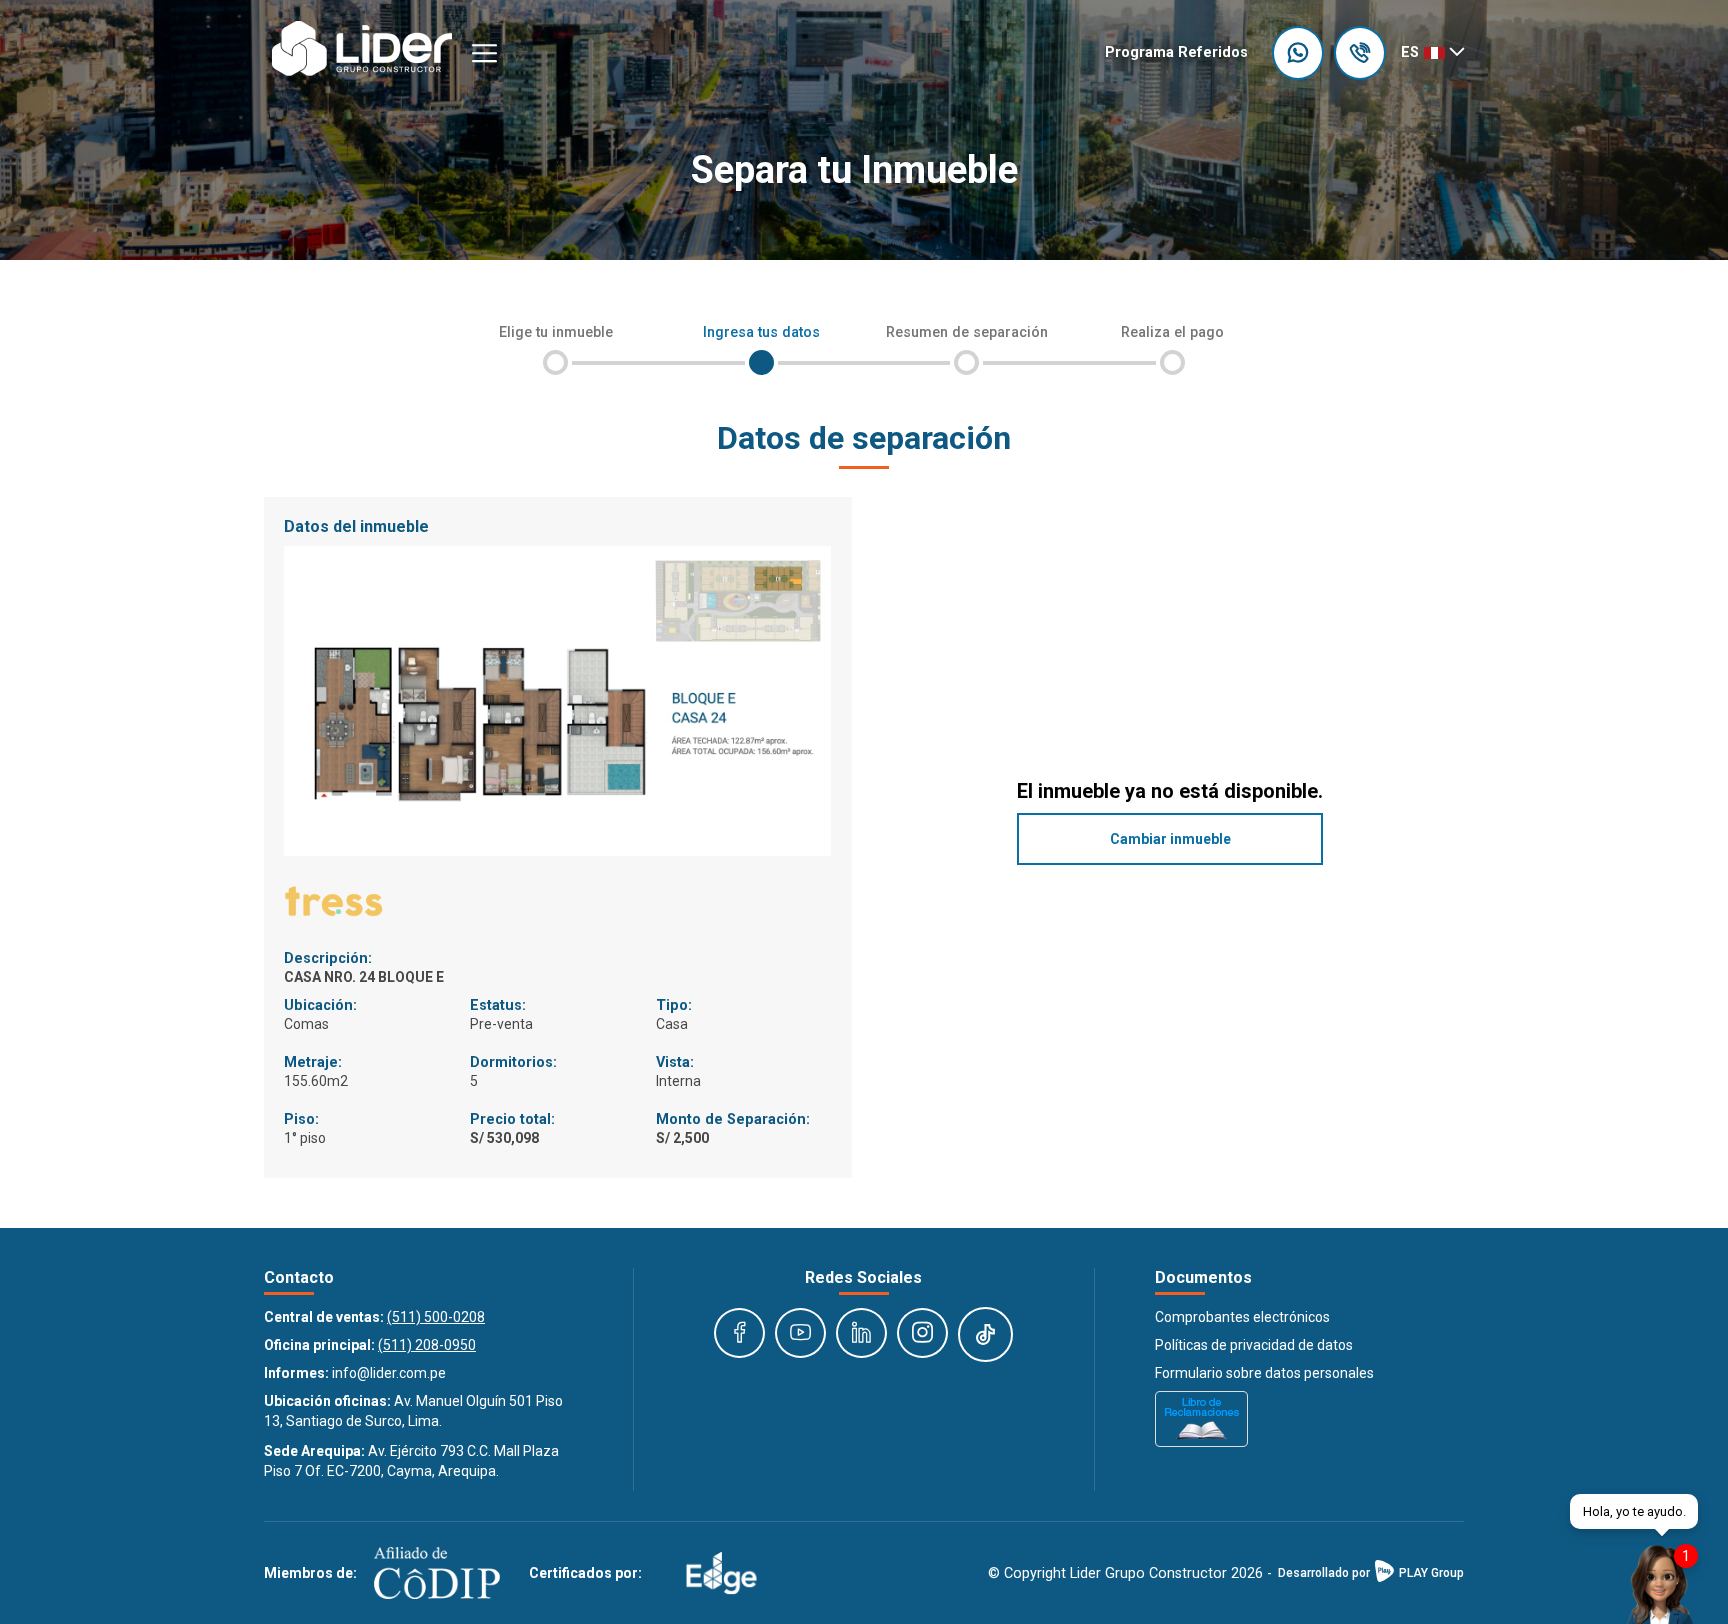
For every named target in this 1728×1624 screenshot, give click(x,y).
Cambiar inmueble (1170, 839)
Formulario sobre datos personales (1264, 1373)
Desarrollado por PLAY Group (1371, 1573)
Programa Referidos (1176, 52)
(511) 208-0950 (427, 1345)
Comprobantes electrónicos (1242, 1317)
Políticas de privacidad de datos (1254, 1345)
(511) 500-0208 (436, 1317)
